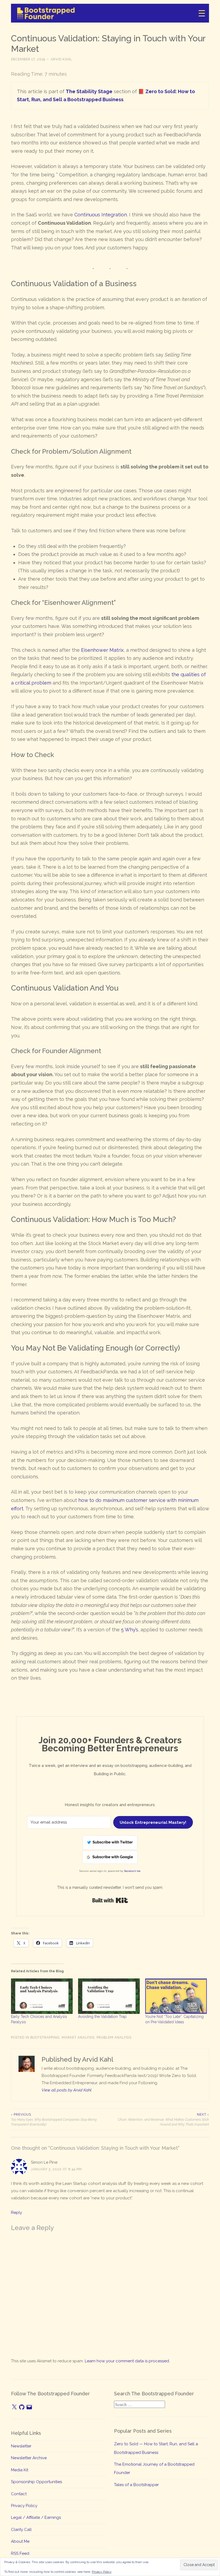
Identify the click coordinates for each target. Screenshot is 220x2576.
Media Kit (20, 2470)
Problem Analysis (114, 2037)
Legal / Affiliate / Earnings (36, 2517)
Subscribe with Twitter (113, 1842)
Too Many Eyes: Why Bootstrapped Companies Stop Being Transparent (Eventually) (54, 2120)
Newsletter (21, 2446)
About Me (20, 2541)
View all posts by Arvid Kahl (67, 2090)
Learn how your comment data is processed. (127, 2361)
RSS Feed (20, 2553)
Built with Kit (110, 1900)
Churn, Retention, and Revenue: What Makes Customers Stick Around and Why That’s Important (163, 2120)
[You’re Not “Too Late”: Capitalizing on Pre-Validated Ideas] (176, 1996)
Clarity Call (21, 2530)
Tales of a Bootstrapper (136, 2485)
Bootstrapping (45, 2037)
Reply (16, 2213)
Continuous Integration (101, 215)
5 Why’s (130, 1630)
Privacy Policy (24, 2506)
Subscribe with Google (113, 1857)
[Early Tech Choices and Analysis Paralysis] (42, 1996)
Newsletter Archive (29, 2458)
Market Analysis (78, 2037)
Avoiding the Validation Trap (102, 2017)
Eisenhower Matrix (102, 650)
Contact (19, 2494)
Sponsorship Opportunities (36, 2482)
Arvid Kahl (61, 59)
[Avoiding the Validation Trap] (109, 1996)
